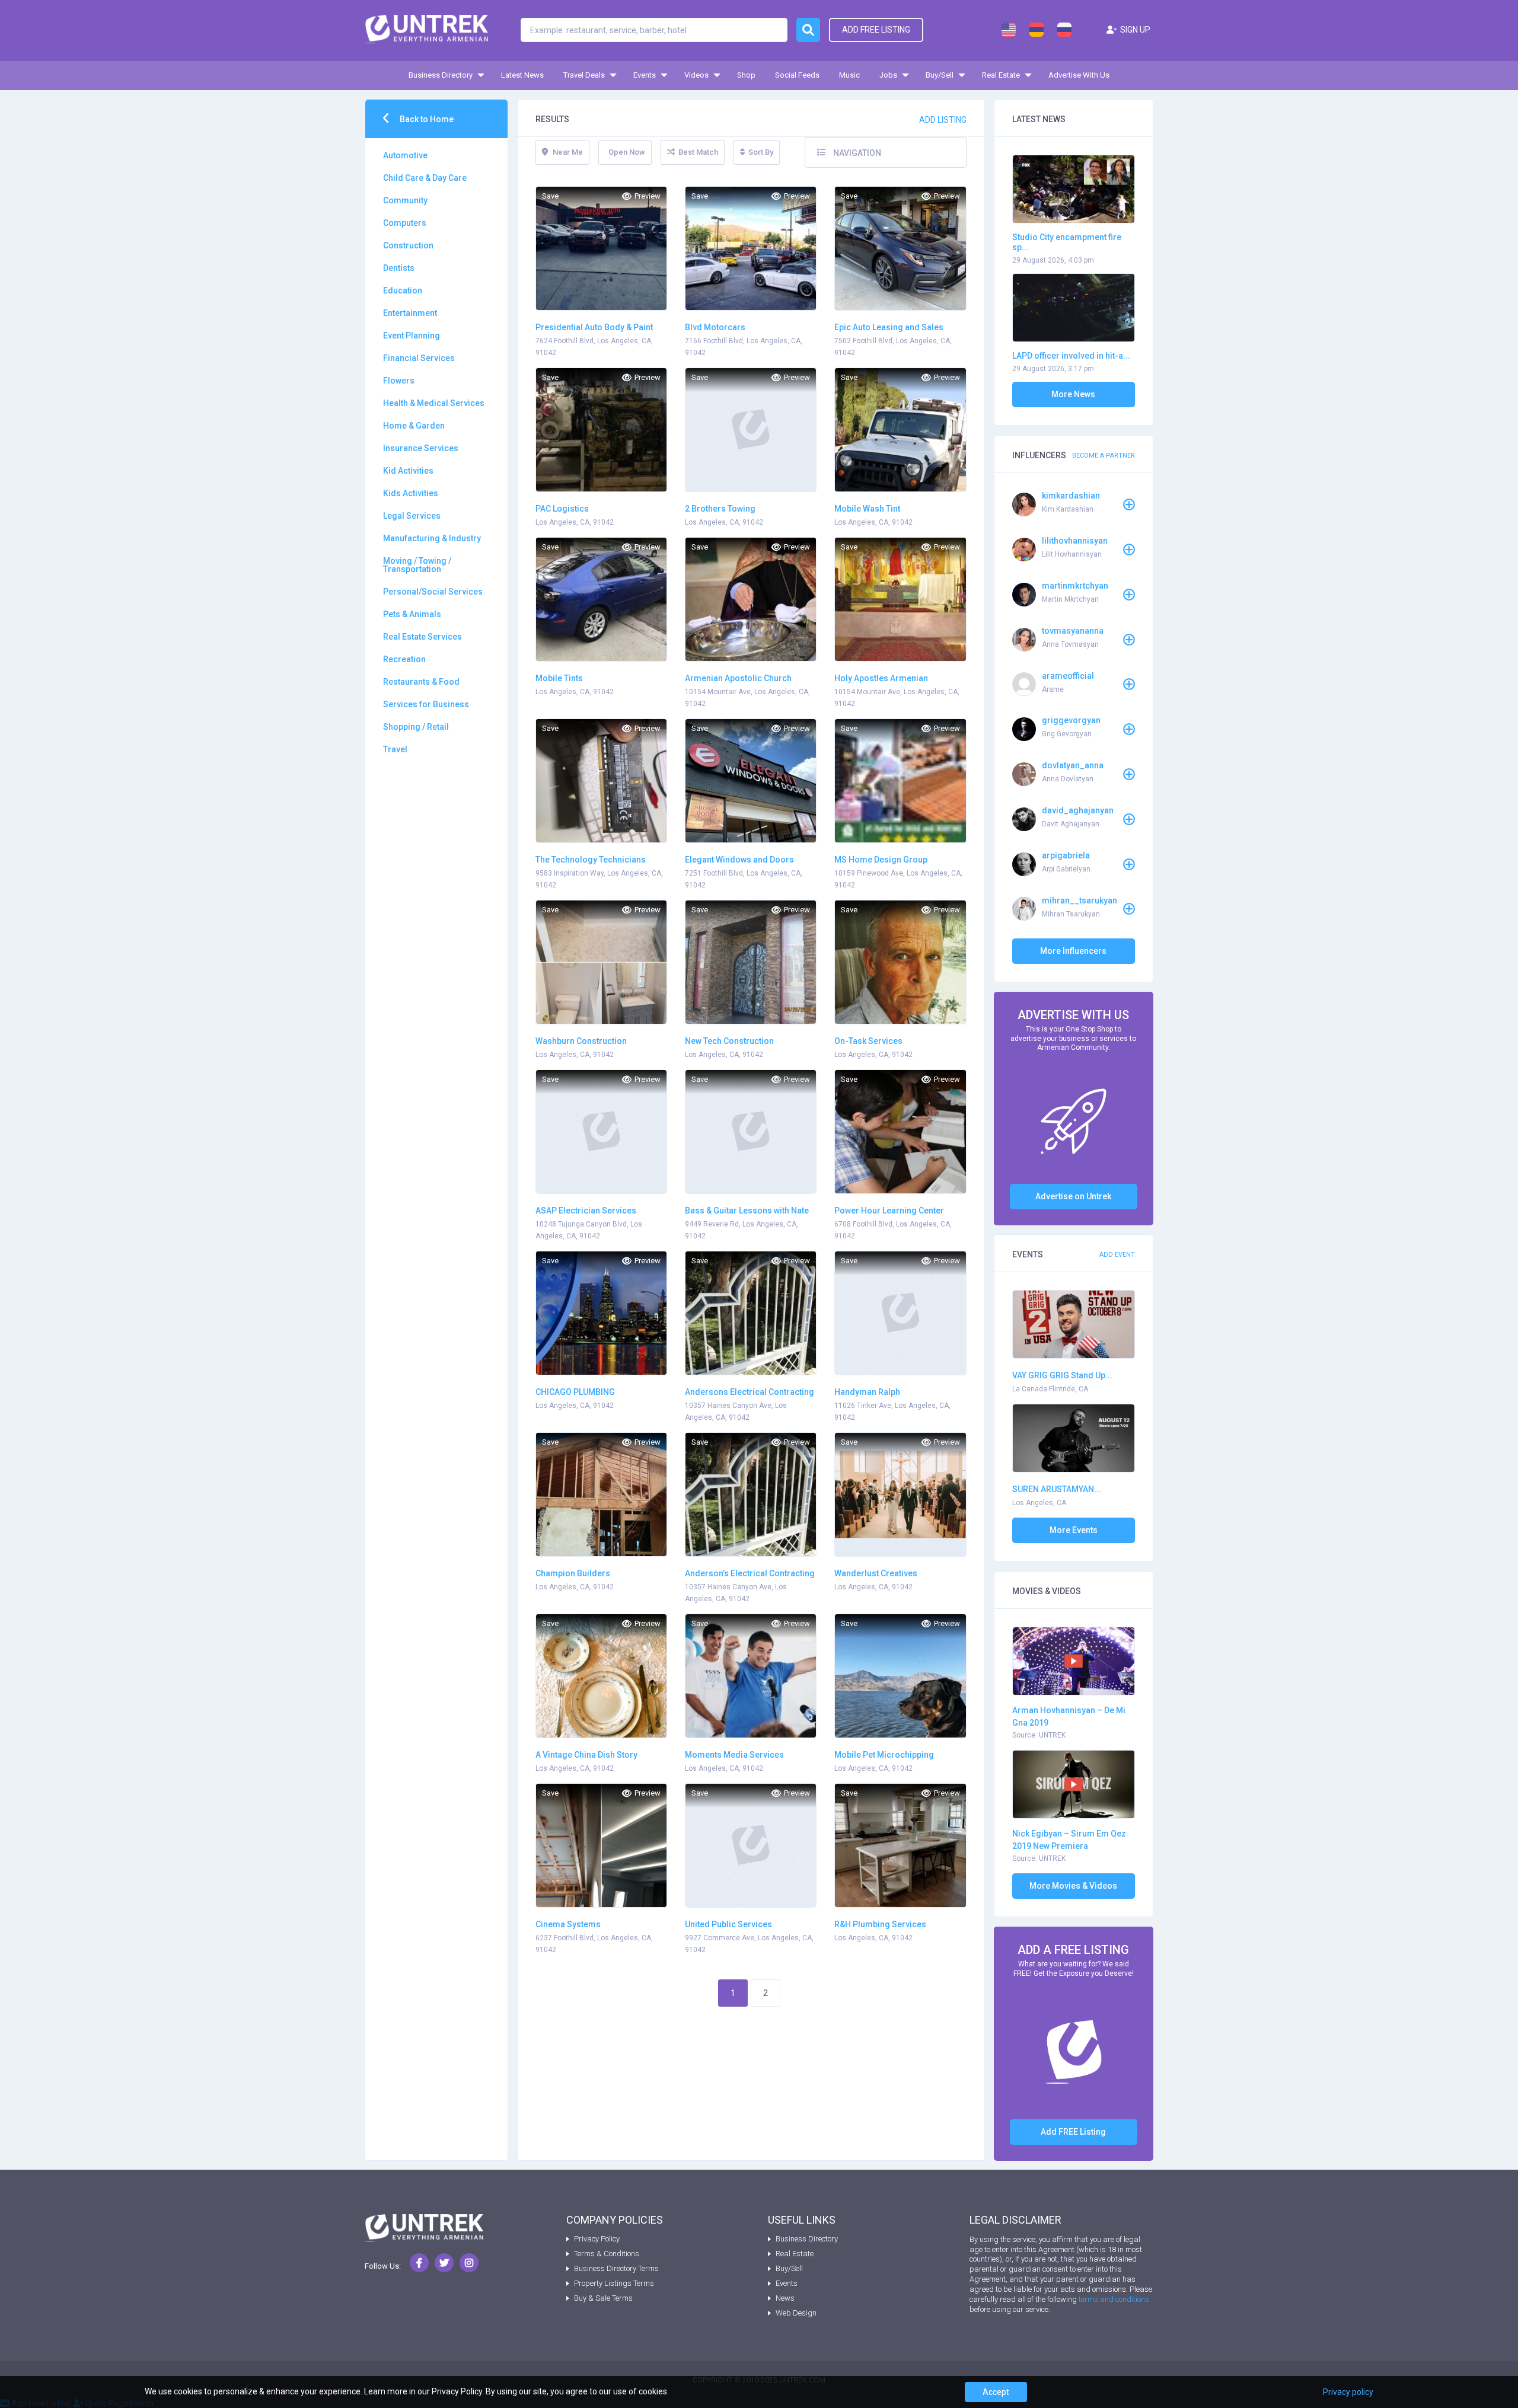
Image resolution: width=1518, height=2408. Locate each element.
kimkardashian (1071, 496)
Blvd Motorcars (715, 327)
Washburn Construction (581, 1041)
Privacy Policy (597, 2239)
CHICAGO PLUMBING (575, 1392)
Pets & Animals (412, 614)
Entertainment (410, 313)
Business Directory (441, 75)
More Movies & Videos (1073, 1886)
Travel (395, 749)
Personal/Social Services (433, 592)
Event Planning (412, 336)
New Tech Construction (729, 1041)
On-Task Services (868, 1041)
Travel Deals (584, 75)
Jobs (888, 75)
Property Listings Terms (614, 2283)
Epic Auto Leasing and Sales (889, 327)
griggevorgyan (1071, 720)
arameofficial (1068, 676)
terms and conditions (1114, 2299)
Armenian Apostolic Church (738, 678)
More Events (1074, 1530)
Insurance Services (421, 448)
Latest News (522, 75)
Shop (746, 75)
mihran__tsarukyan (1079, 900)
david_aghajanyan (1078, 810)
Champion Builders (573, 1573)
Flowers (399, 381)
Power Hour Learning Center (889, 1211)
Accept (996, 2392)
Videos (696, 75)
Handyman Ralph (867, 1392)
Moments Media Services (734, 1755)
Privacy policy (1348, 2392)
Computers (405, 223)
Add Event (1117, 1255)
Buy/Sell (940, 75)
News (785, 2298)
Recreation (404, 659)
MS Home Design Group (881, 860)
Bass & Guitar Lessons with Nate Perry (747, 1211)
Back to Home (426, 119)
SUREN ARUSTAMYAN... (1057, 1489)
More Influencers (1073, 951)
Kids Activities (411, 493)
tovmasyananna (1073, 631)
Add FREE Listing (1073, 2132)
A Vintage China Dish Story (586, 1755)
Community (405, 200)
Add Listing (943, 120)
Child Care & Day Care (425, 178)
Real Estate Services (422, 637)
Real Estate (1001, 75)
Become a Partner (1104, 456)
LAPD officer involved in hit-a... (1071, 356)
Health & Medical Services (434, 403)
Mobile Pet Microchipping (884, 1755)
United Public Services (728, 1924)
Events (645, 75)
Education (403, 290)
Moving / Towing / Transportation (417, 565)
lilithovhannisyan (1075, 541)
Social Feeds (797, 75)
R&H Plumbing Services (880, 1924)
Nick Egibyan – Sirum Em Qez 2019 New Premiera (1069, 1840)
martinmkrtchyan (1075, 586)
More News (1073, 394)
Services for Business (426, 704)
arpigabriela (1066, 855)
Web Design (796, 2313)
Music (849, 75)
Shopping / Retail (416, 727)
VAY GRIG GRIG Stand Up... (1062, 1375)
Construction (408, 245)
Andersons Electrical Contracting (750, 1392)
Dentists (399, 268)
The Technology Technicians (591, 860)
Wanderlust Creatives (876, 1573)
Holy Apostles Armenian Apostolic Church (881, 679)
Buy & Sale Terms (603, 2298)
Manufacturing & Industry (432, 538)
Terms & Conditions (607, 2254)
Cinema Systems (568, 1924)
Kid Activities (408, 471)
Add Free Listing (876, 30)
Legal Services (412, 516)
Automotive (405, 155)
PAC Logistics (562, 509)
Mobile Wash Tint (867, 509)
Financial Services (419, 358)
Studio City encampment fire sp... (1067, 242)
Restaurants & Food (421, 682)
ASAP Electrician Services (586, 1211)
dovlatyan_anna (1073, 765)
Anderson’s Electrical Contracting (750, 1573)
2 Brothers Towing (720, 509)
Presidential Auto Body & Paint (594, 327)
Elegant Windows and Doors (739, 860)
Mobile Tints (559, 678)
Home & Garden (414, 426)
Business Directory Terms (616, 2268)
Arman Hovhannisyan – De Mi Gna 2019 (1069, 1716)
